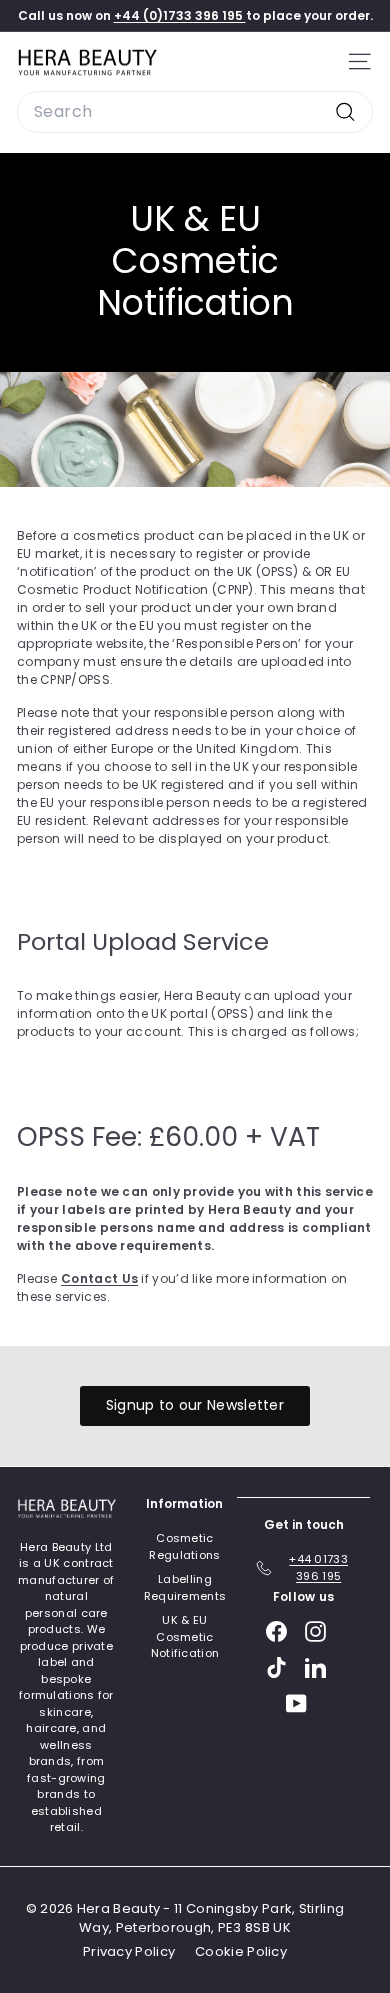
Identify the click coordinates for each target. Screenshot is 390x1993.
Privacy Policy (129, 1951)
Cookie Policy (241, 1951)
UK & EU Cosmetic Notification (185, 1636)
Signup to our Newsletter (195, 1405)
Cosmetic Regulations (184, 1546)
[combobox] (195, 112)
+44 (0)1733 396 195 (180, 15)
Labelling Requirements (185, 1587)
